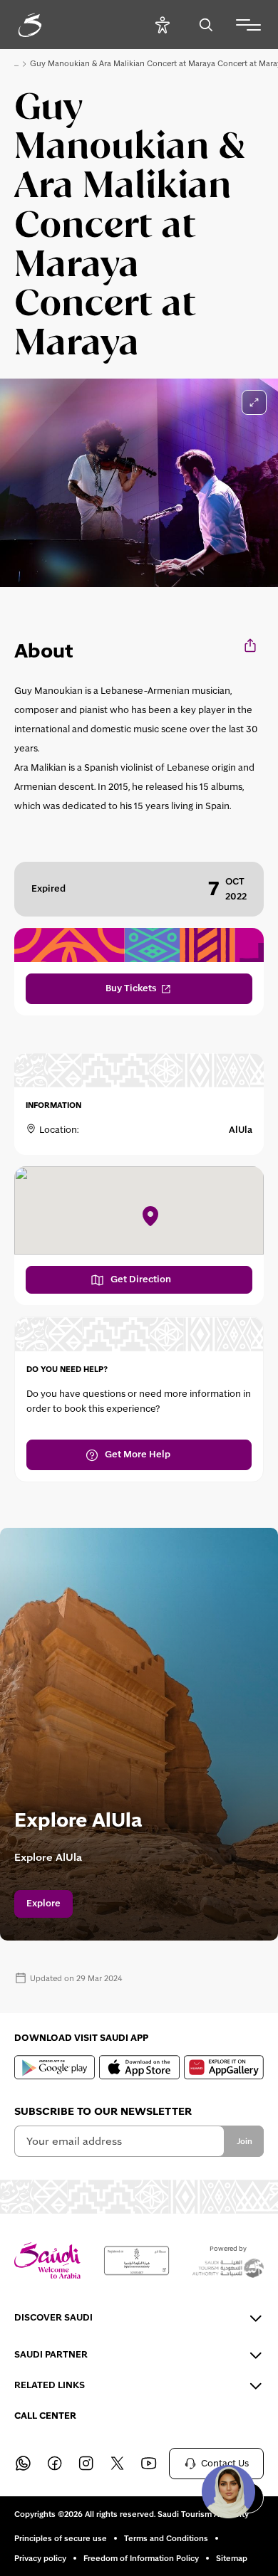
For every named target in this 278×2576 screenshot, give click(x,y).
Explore (43, 1904)
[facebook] (54, 2464)
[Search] (206, 25)
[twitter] (117, 2464)
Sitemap (232, 2558)
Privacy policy (40, 2558)
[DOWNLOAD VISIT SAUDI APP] (55, 2067)
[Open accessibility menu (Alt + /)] (162, 25)
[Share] (251, 645)
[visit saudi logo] (46, 25)
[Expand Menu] (248, 25)
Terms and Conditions (166, 2538)
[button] (228, 2491)
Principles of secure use (61, 2538)
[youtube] (148, 2464)
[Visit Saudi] (47, 2260)
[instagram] (86, 2464)
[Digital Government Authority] (137, 2261)
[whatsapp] (23, 2464)
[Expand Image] (254, 402)
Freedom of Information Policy (141, 2558)
